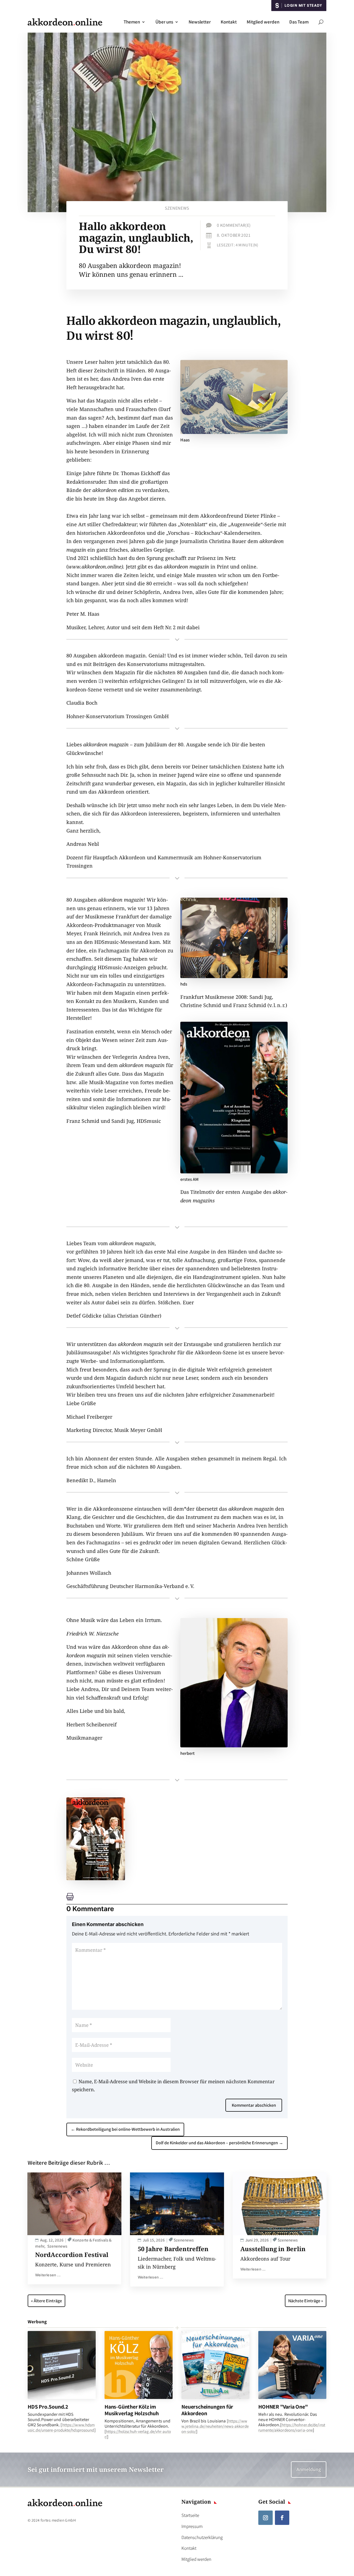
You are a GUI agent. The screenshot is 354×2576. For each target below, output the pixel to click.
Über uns (164, 22)
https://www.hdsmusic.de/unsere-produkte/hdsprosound (61, 2427)
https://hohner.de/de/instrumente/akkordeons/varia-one (292, 2427)
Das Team (299, 22)
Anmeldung (309, 2469)
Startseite (190, 2515)
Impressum (192, 2526)
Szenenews (177, 208)
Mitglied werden (263, 22)
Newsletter (200, 22)
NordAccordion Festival (72, 2254)
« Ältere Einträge (46, 2301)
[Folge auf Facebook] (282, 2518)
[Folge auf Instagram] (265, 2518)
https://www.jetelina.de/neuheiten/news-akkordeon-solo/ (215, 2426)
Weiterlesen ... (48, 2275)
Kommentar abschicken (254, 2105)
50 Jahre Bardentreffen (173, 2249)
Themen (132, 22)
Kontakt (229, 22)
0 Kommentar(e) (234, 225)
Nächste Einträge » (306, 2301)
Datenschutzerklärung (202, 2537)
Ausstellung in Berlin (273, 2249)
